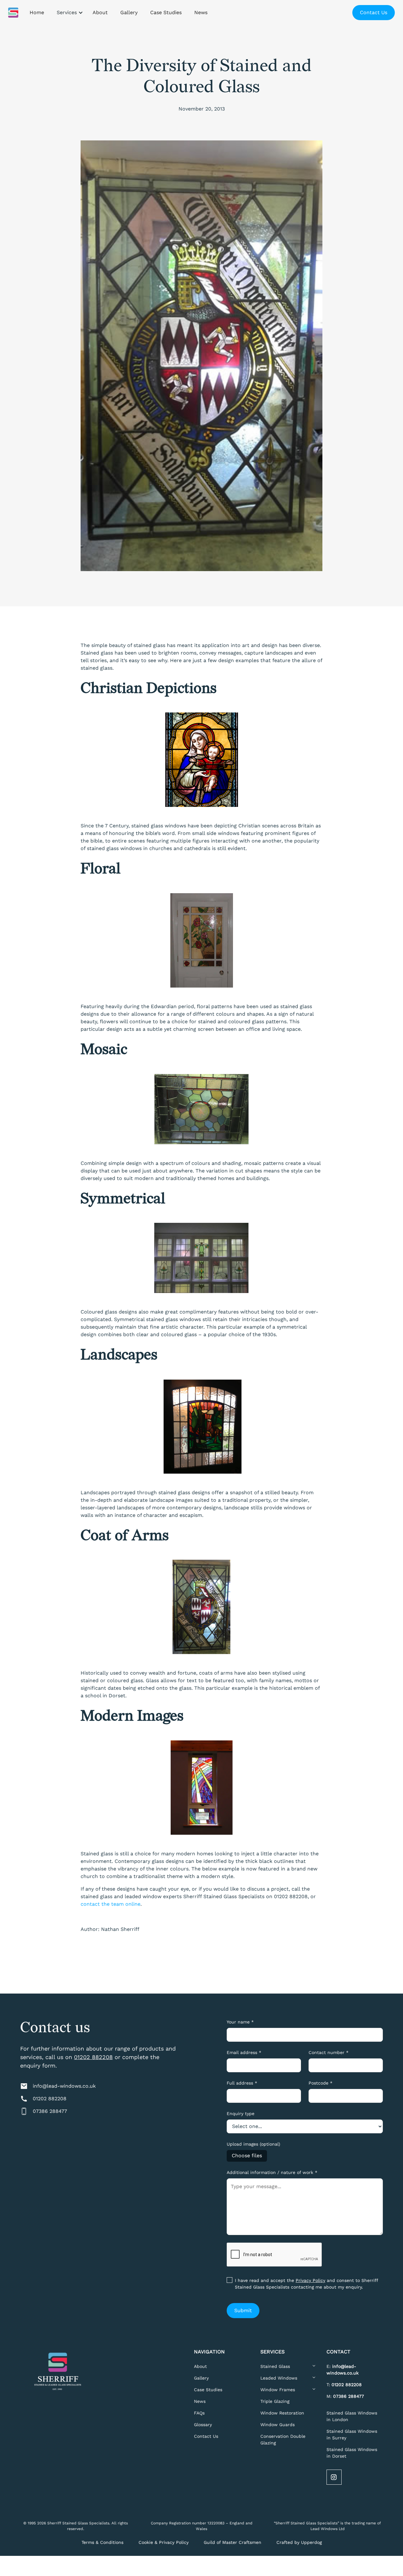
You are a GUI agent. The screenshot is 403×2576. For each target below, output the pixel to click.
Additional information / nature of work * (272, 2172)
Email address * (244, 2052)
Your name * (240, 2022)
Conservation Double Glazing (283, 2440)
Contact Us (374, 12)
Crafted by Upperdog (299, 2542)
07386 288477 (50, 2111)
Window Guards (278, 2425)
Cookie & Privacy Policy (164, 2542)
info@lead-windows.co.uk (64, 2086)
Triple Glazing (275, 2401)
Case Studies (208, 2390)
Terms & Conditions (102, 2542)
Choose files (247, 2156)
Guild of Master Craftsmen (233, 2542)
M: (345, 2396)
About (200, 2366)
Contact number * (329, 2052)
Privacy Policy (310, 2280)
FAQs (199, 2413)
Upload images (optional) (253, 2144)
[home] (13, 13)
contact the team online (111, 1904)
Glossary (203, 2425)
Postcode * (321, 2083)
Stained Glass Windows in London (352, 2416)
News (200, 2401)
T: (344, 2385)
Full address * (242, 2083)
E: (343, 2370)
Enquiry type (241, 2114)
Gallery (201, 2378)
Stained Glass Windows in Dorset (352, 2453)
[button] (68, 13)
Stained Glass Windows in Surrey (352, 2434)
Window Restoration (282, 2413)
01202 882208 (93, 2057)
